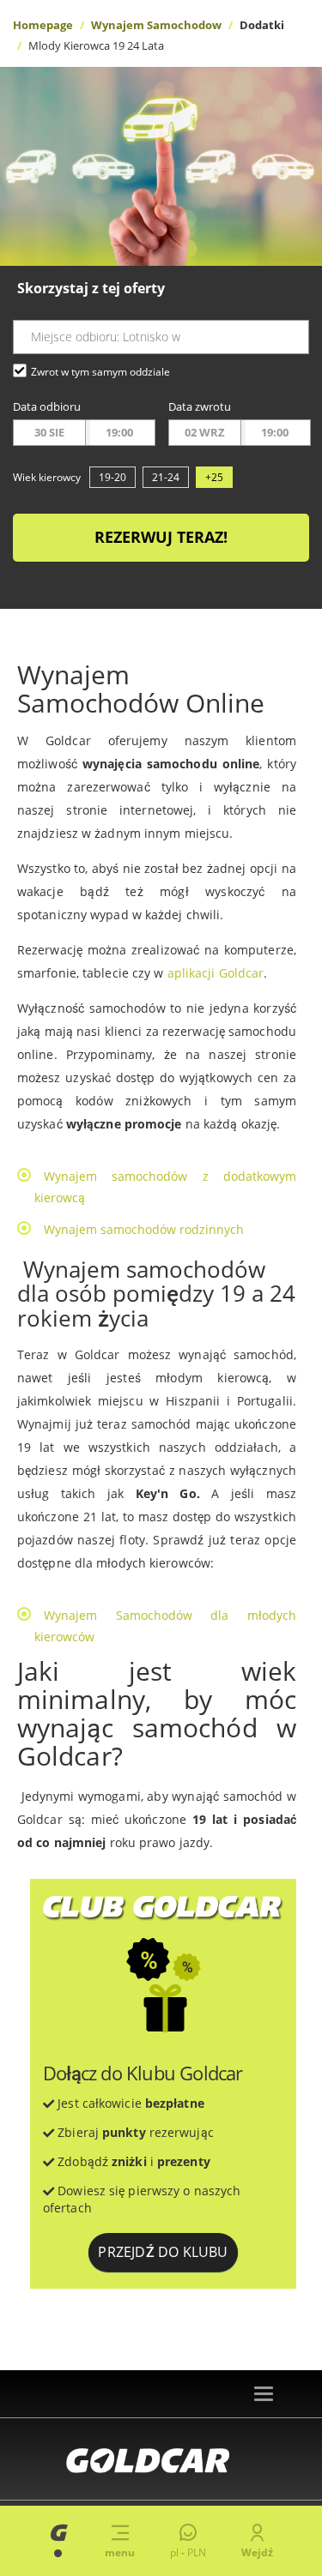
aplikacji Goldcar (216, 973)
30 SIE (49, 432)
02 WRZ (205, 432)
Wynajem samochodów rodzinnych (144, 1229)
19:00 (119, 432)
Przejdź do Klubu (163, 2252)
